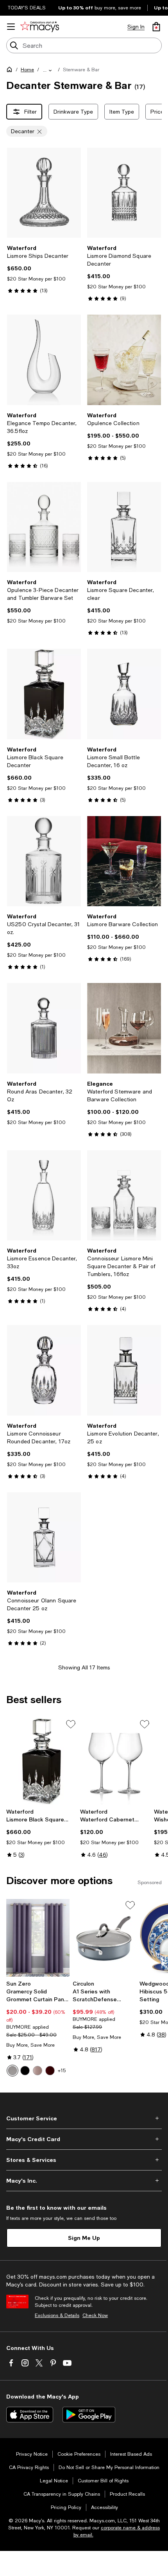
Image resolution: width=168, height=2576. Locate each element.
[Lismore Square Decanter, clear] (124, 527)
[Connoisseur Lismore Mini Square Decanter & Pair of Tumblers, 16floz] (124, 1195)
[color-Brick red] (50, 2071)
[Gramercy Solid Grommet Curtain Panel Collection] (38, 1938)
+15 (62, 2071)
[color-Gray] (13, 2071)
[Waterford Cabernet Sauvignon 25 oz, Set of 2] (115, 1761)
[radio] (13, 2071)
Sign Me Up (84, 2238)
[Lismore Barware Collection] (124, 861)
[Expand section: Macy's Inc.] (84, 2181)
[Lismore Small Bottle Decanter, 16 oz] (124, 694)
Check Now (95, 2315)
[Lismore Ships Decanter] (44, 193)
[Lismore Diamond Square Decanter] (124, 193)
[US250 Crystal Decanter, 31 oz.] (44, 861)
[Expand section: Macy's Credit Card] (84, 2139)
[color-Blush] (38, 2071)
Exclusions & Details (57, 2315)
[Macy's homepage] (11, 71)
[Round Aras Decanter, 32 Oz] (44, 1028)
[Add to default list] (71, 1724)
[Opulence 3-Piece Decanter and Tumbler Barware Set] (44, 527)
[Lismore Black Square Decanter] (44, 694)
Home (27, 70)
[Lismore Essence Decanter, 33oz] (44, 1195)
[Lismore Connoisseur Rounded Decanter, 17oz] (44, 1370)
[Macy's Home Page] (40, 27)
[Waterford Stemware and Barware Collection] (124, 1028)
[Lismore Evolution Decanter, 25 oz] (124, 1370)
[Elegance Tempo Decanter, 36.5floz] (44, 360)
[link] (44, 269)
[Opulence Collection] (124, 360)
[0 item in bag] (156, 27)
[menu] (11, 27)
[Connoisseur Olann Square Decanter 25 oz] (44, 1537)
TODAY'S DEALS (27, 8)
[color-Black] (25, 2071)
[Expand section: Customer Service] (84, 2118)
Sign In (136, 27)
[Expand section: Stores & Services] (84, 2160)
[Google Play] (89, 2415)
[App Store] (30, 2415)
